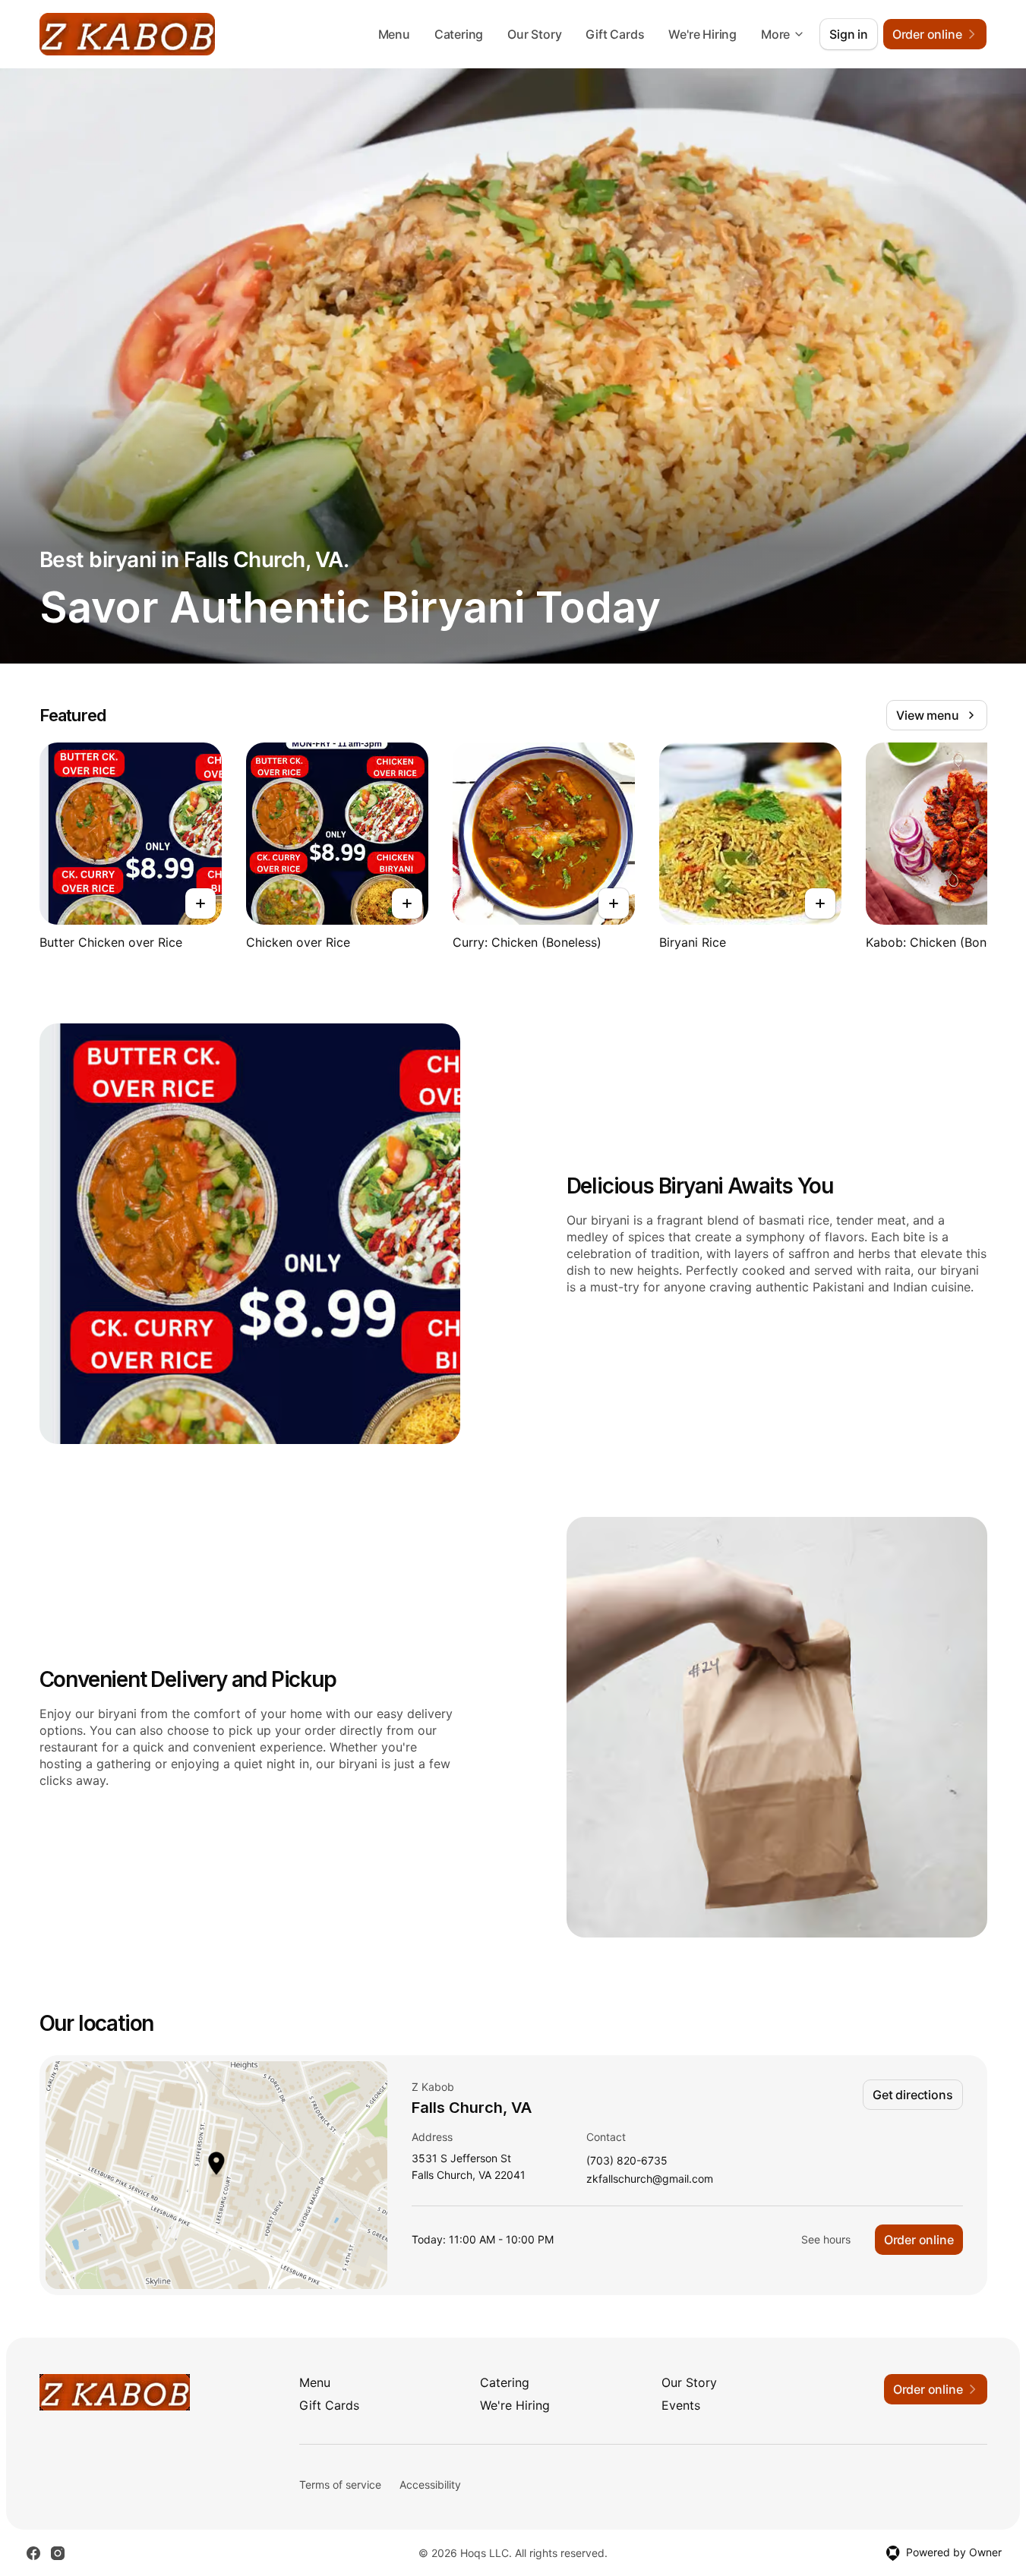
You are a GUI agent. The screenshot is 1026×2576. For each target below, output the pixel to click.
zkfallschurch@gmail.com (650, 2179)
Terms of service (340, 2485)
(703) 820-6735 (627, 2161)
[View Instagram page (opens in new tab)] (58, 2553)
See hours (826, 2239)
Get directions (912, 2095)
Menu (394, 34)
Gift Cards (615, 34)
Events (681, 2405)
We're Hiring (702, 34)
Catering (459, 34)
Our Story (534, 34)
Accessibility (430, 2485)
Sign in (849, 34)
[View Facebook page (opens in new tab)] (33, 2553)
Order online (919, 2240)
